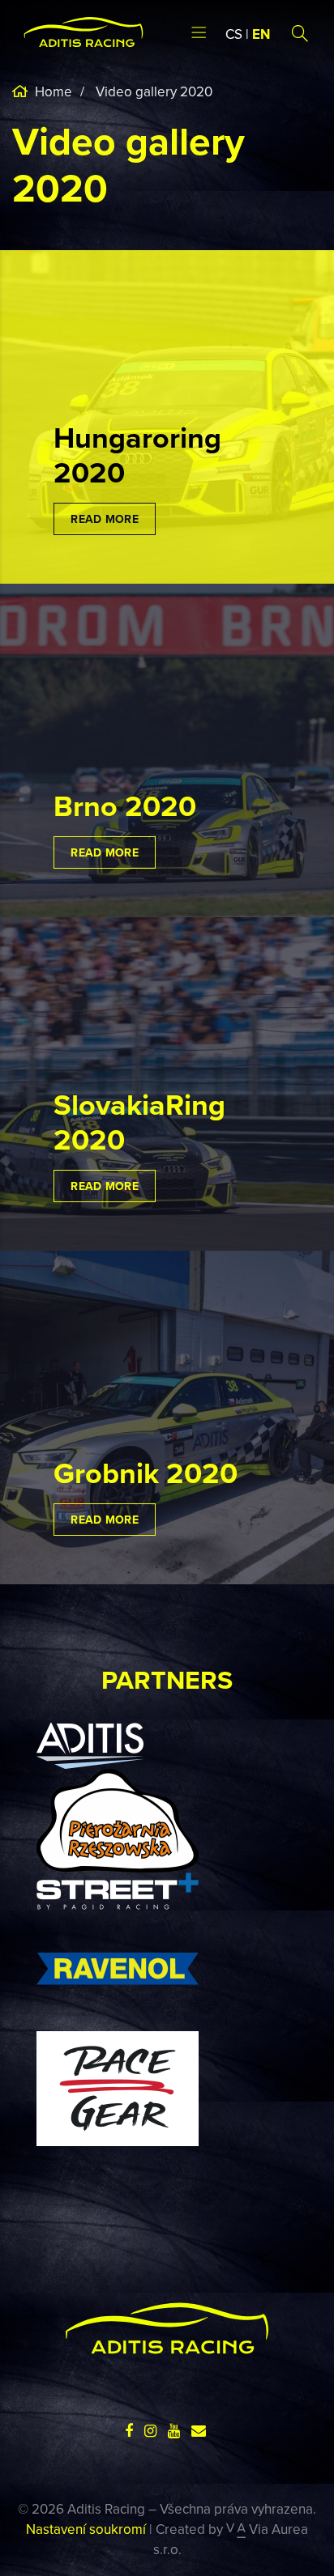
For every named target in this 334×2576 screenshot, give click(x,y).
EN (261, 34)
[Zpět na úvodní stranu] (83, 32)
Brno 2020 (125, 806)
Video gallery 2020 (154, 91)
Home (52, 91)
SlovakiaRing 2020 (139, 1122)
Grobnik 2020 (146, 1473)
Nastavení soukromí (86, 2529)
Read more (105, 519)
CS (234, 34)
